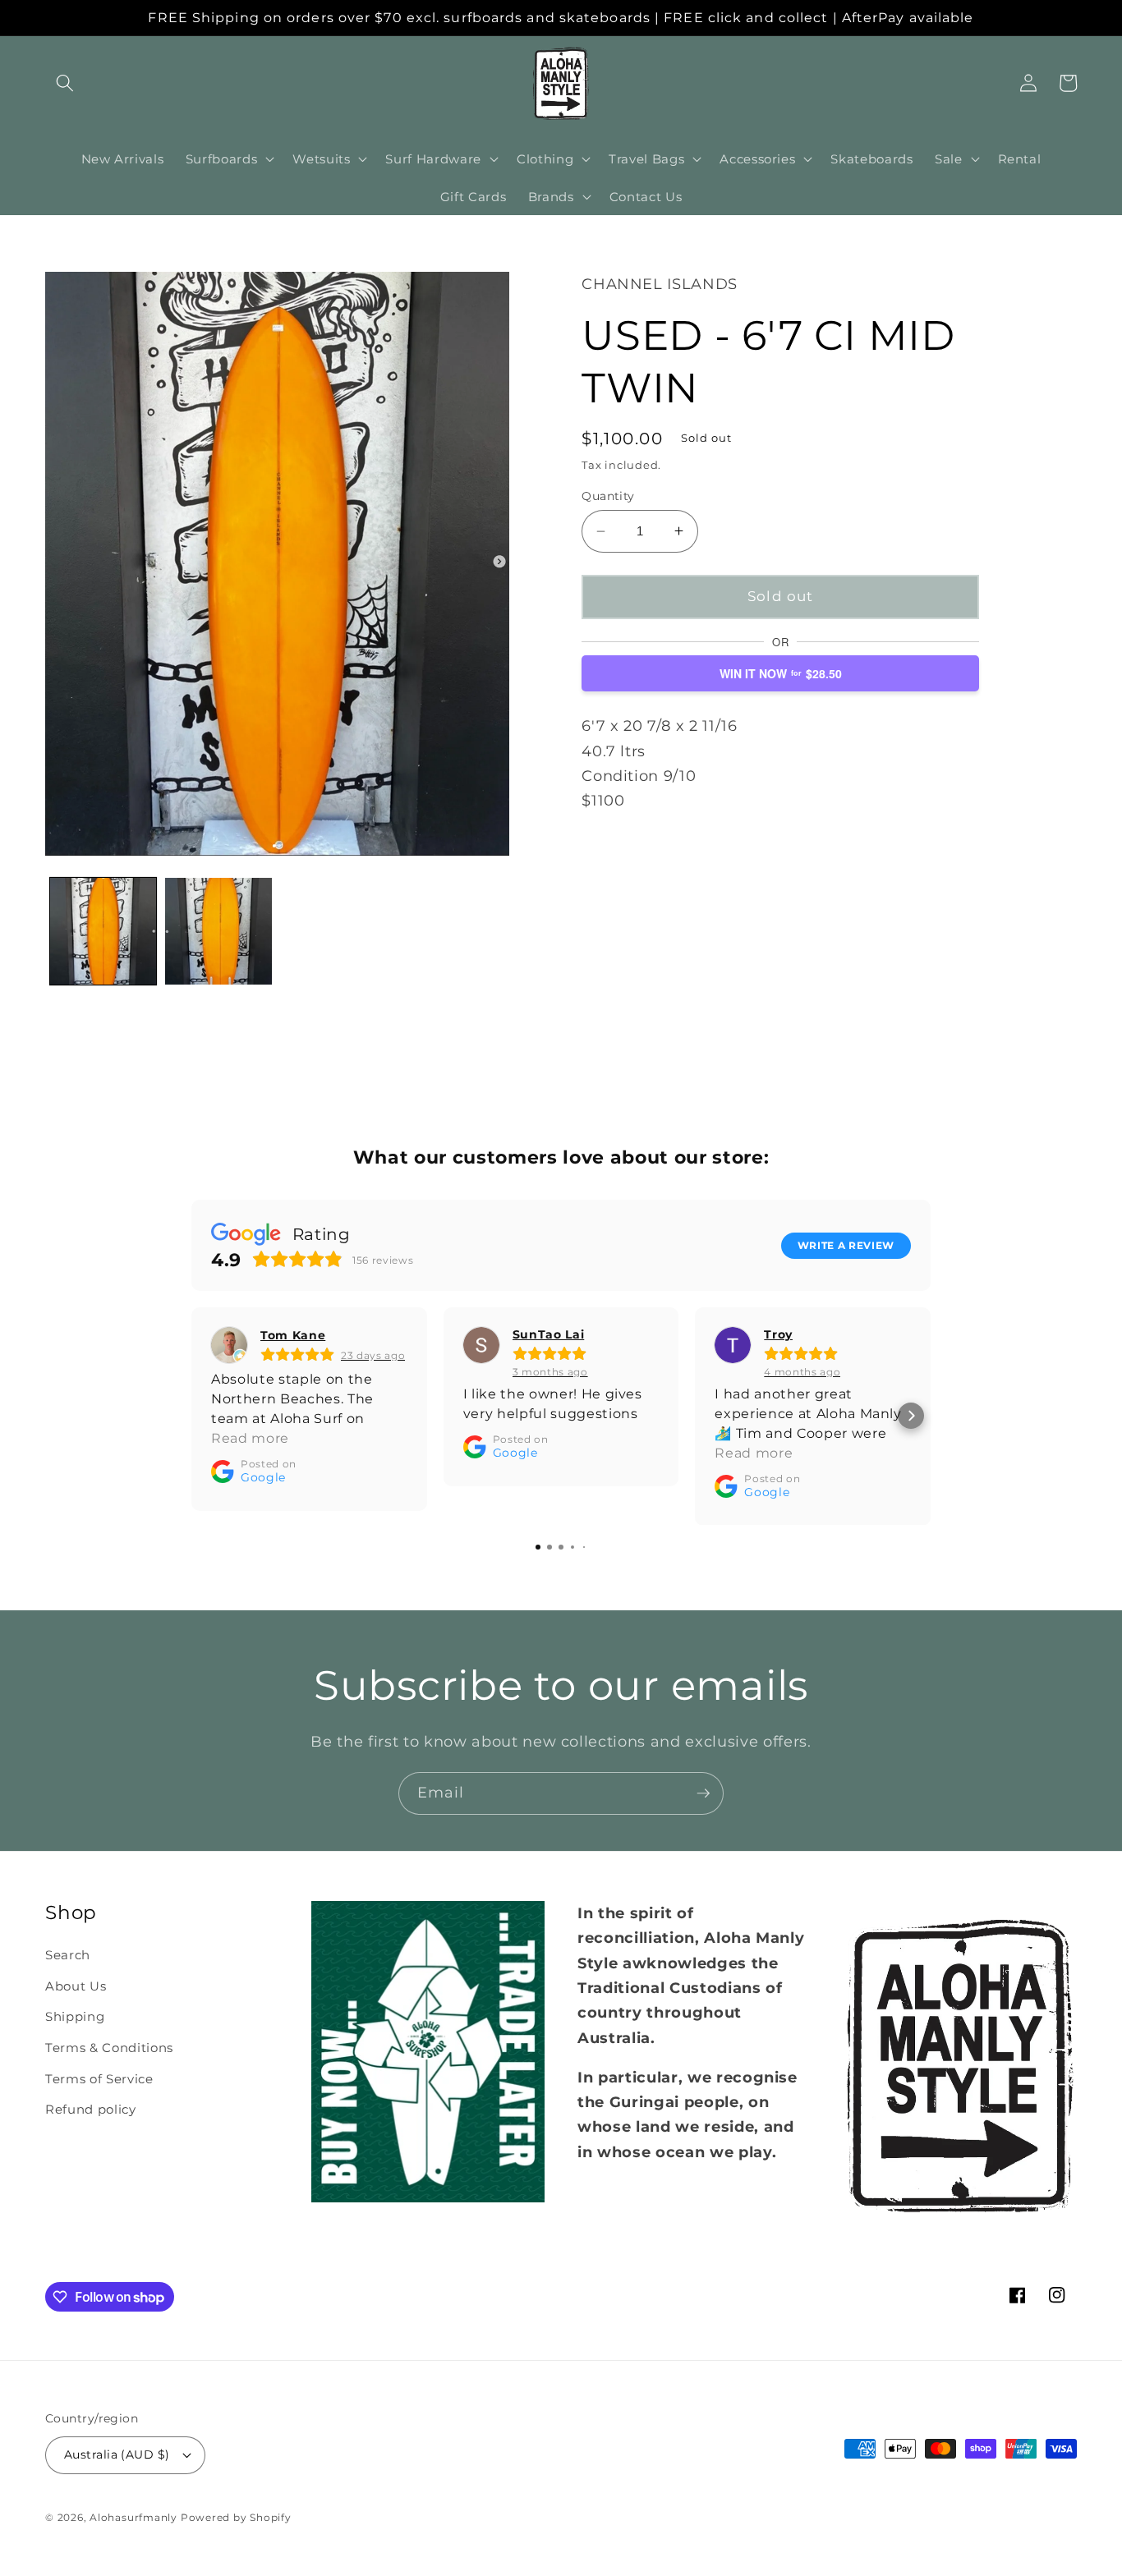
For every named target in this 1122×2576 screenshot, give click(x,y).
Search (68, 1955)
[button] (65, 83)
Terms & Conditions (109, 2048)
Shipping (75, 2016)
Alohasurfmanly (133, 2517)
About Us (76, 1986)
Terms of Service (99, 2079)
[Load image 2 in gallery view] (218, 931)
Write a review (846, 1244)
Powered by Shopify (236, 2517)
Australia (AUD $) (117, 2454)
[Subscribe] (703, 1793)
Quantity (608, 496)
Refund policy (91, 2109)
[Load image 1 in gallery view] (103, 931)
